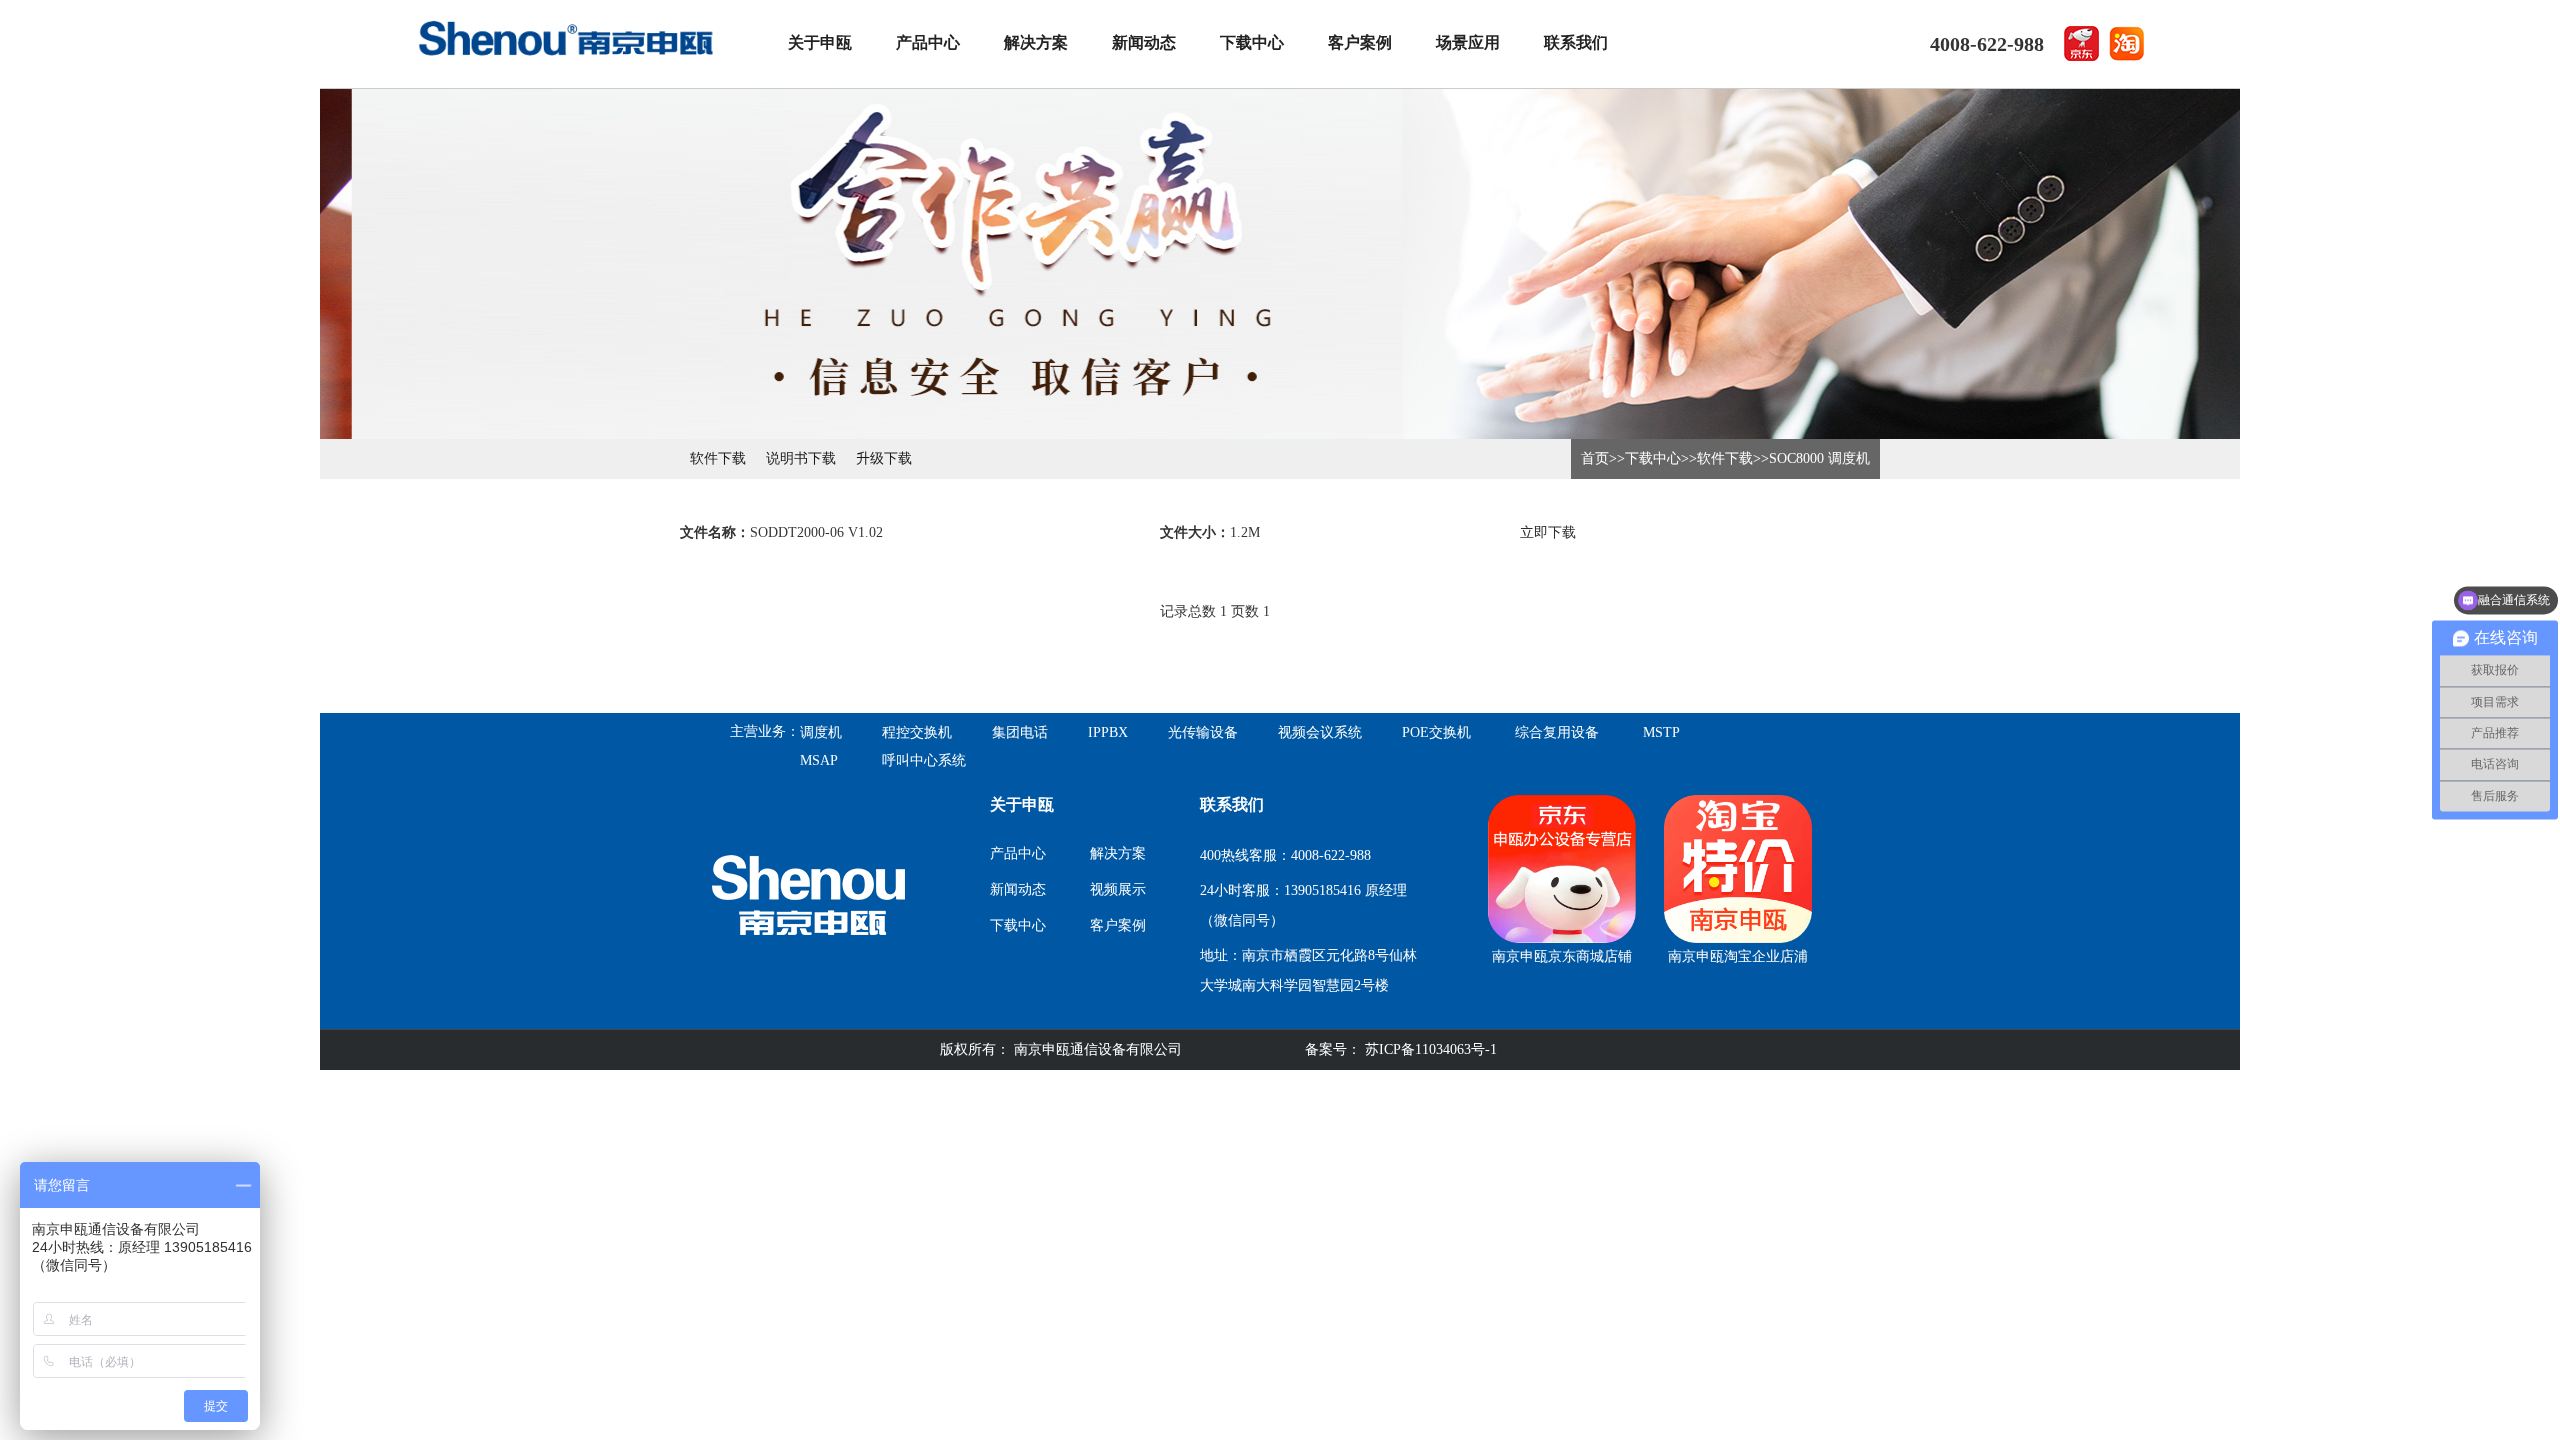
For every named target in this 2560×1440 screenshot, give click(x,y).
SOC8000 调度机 (1819, 458)
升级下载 (884, 458)
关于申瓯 (820, 42)
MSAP (819, 760)
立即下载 (1548, 532)
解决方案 (1036, 42)
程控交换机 (917, 732)
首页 (1595, 458)
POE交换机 (1436, 732)
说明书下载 (801, 458)
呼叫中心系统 (924, 760)
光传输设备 (1203, 732)
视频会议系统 (1320, 732)
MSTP (1661, 732)
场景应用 (1468, 42)
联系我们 (1576, 42)
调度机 (821, 732)
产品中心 (928, 42)
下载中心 (1252, 42)
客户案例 (1360, 42)
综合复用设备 (1557, 732)
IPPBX (1108, 732)
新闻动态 (1144, 42)
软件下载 (718, 458)
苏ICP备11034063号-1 (1429, 1049)
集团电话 (1020, 732)
